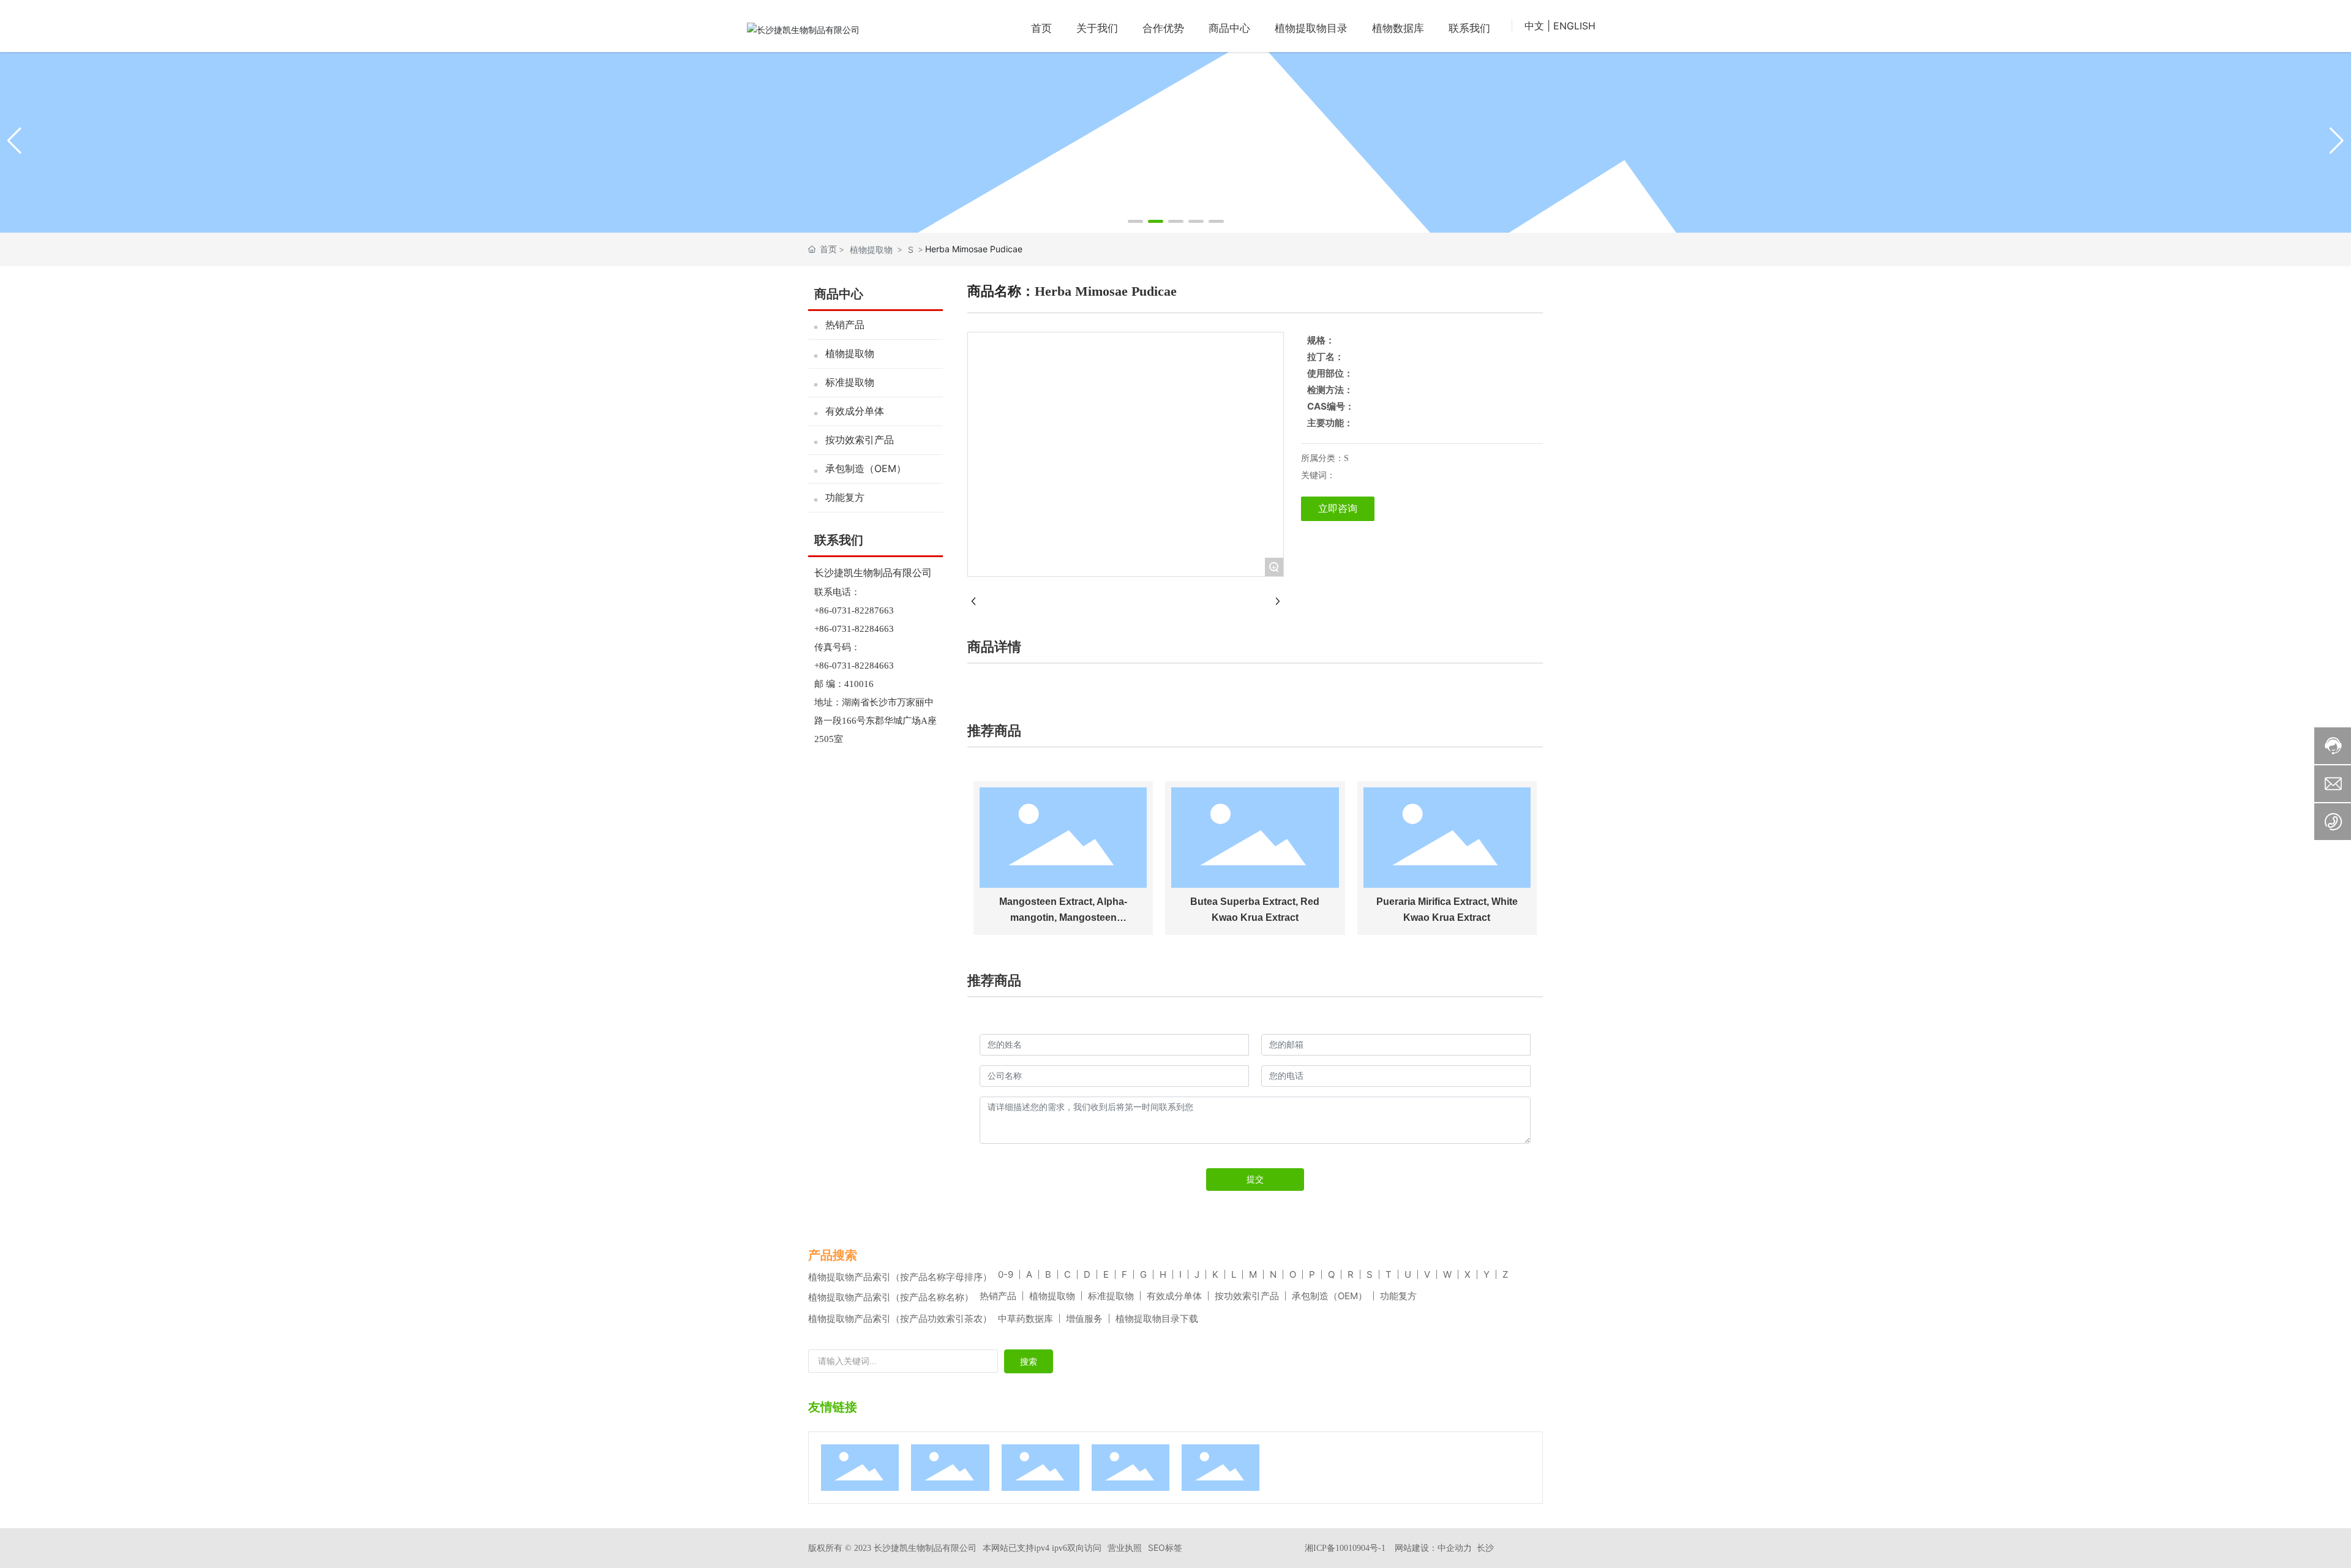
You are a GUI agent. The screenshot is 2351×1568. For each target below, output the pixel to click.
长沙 (1485, 1547)
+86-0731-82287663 (854, 610)
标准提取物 (850, 382)
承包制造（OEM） (866, 468)
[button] (1135, 221)
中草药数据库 (1026, 1319)
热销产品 (845, 324)
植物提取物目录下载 (1157, 1319)
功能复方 (845, 497)
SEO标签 (1165, 1547)
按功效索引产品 (860, 440)
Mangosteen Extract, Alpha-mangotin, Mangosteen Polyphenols (1063, 917)
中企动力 (1455, 1547)
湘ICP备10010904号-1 (1345, 1548)
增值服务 (1084, 1319)
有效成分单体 (855, 411)
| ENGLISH (1571, 26)
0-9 (1006, 1274)
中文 (1534, 26)
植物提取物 (871, 249)
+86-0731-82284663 (854, 629)
